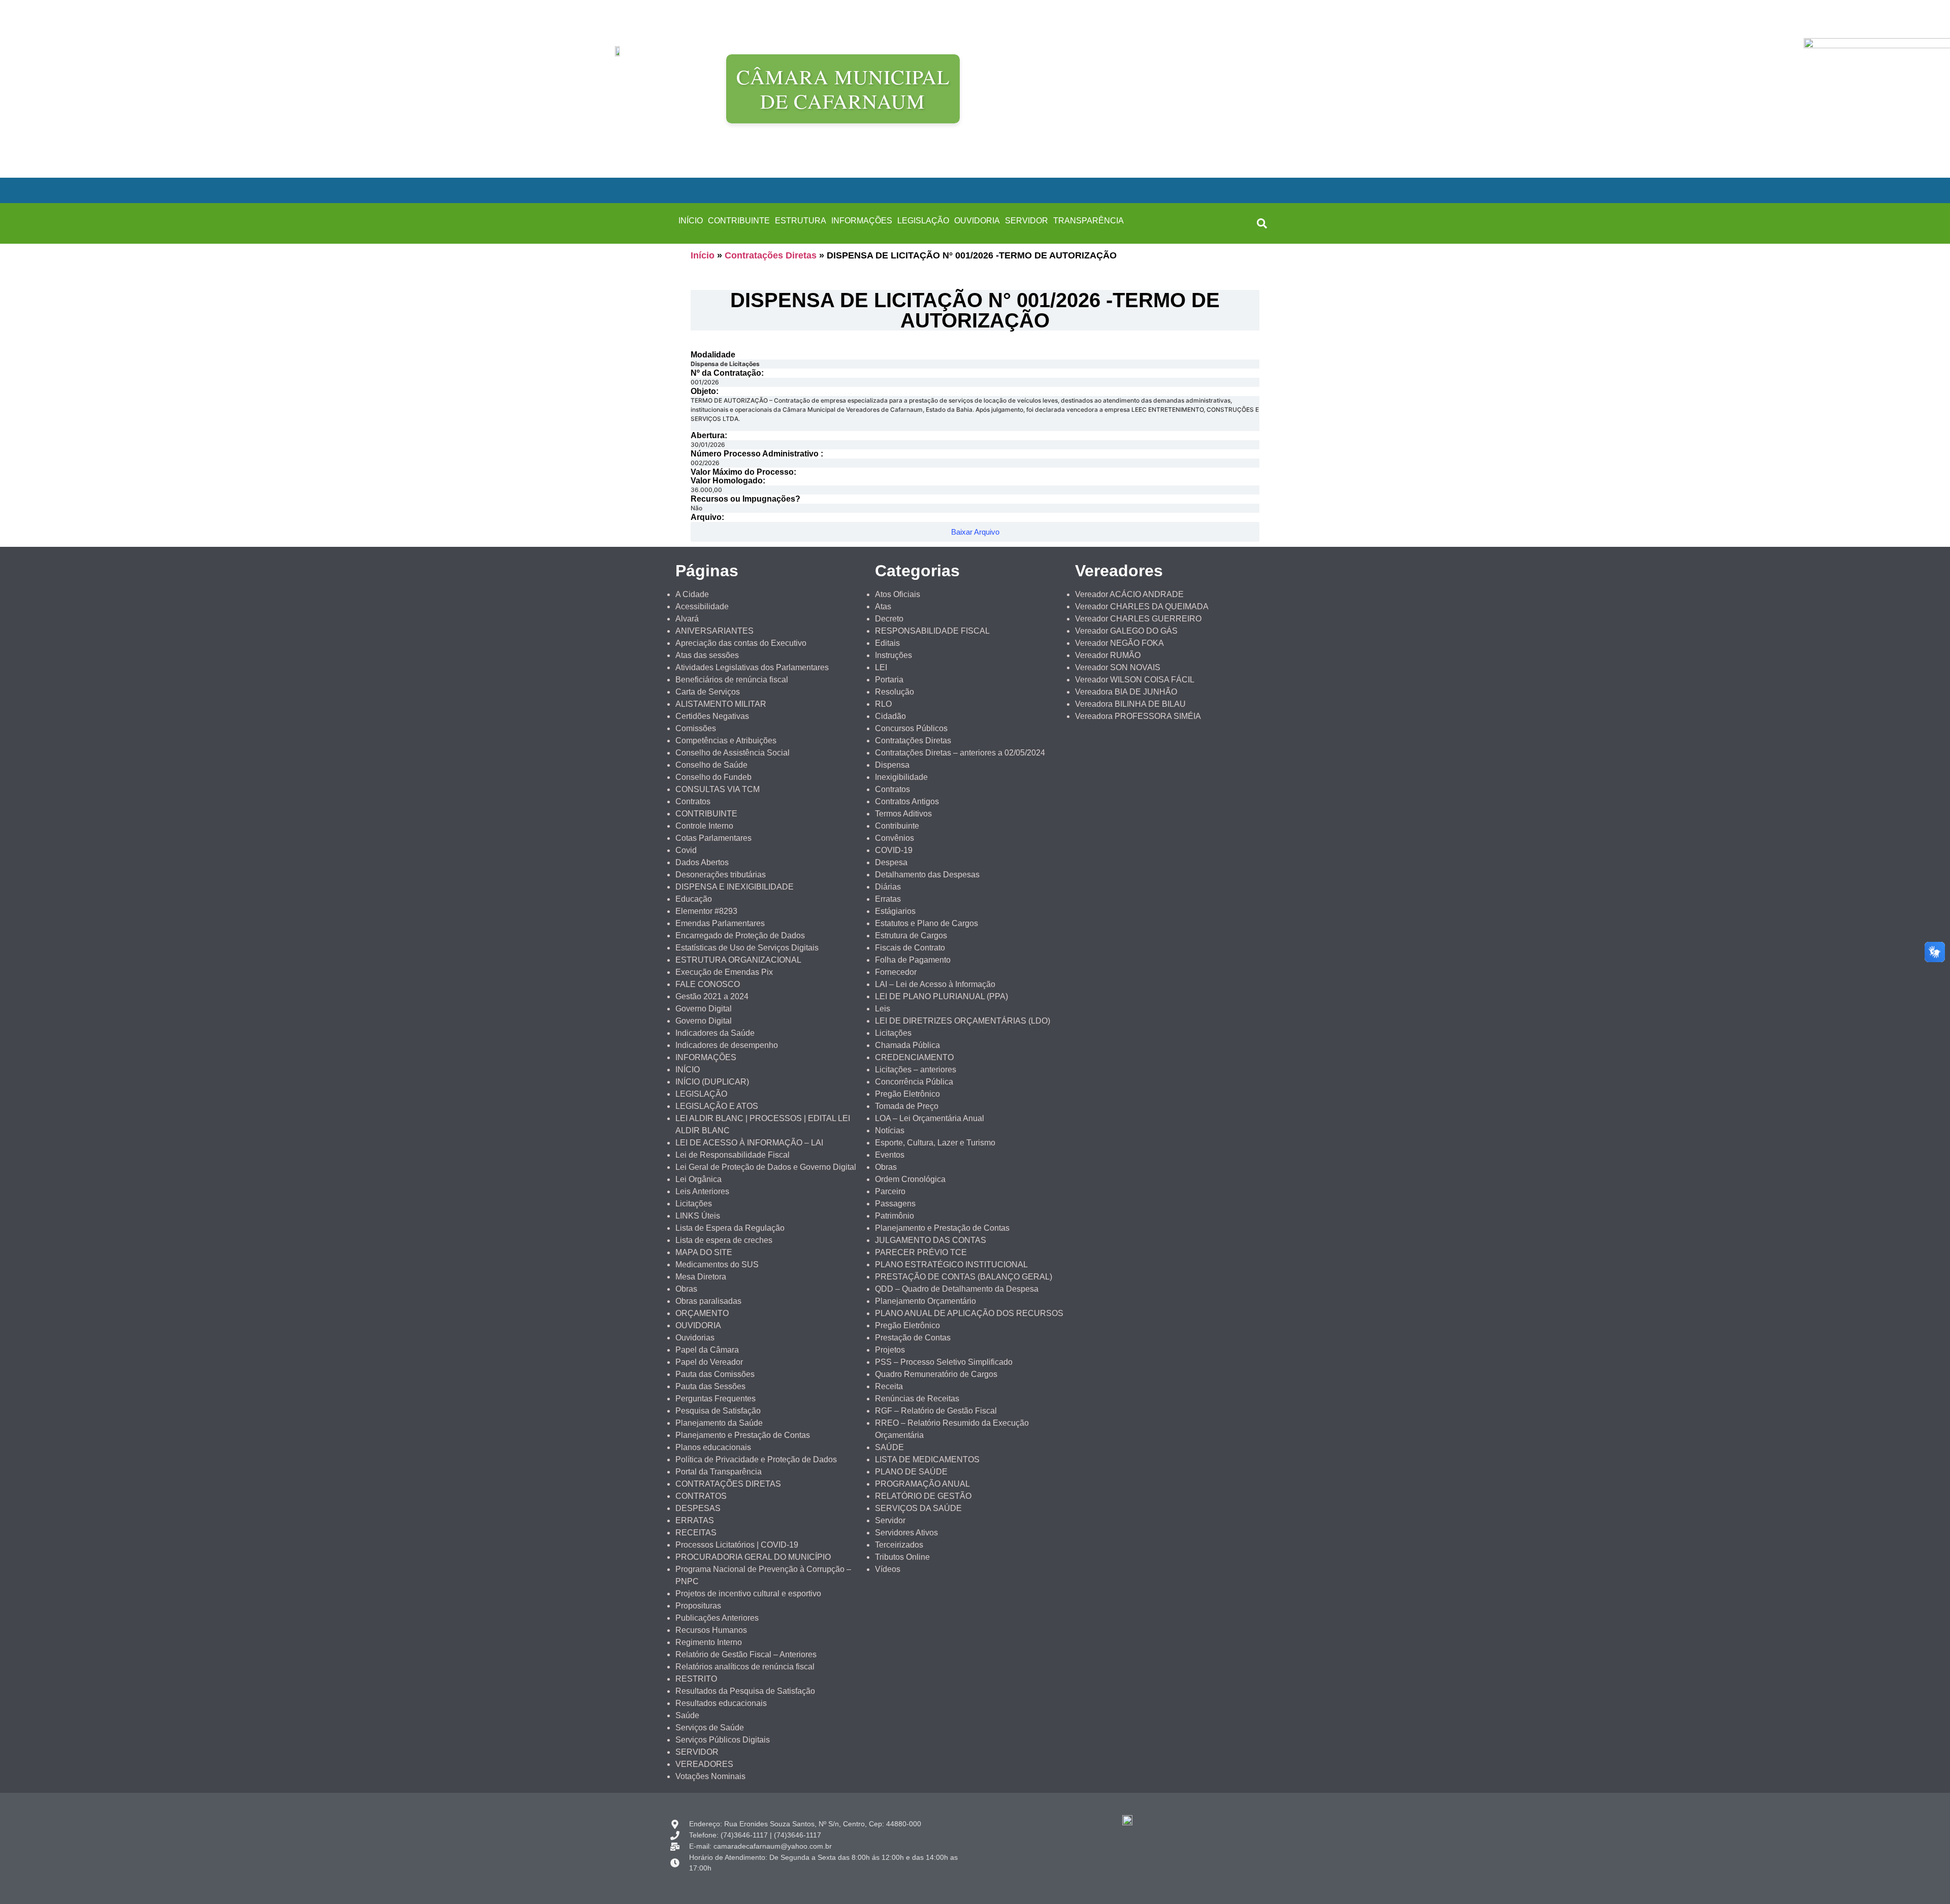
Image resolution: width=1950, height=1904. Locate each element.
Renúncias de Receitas (917, 1399)
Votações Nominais (710, 1776)
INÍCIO (691, 221)
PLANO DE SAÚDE (911, 1472)
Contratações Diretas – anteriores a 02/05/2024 (960, 753)
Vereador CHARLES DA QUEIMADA (1142, 606)
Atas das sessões (707, 655)
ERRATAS (695, 1520)
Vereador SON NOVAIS (1118, 667)
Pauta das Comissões (715, 1374)
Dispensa (892, 765)
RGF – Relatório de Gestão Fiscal (936, 1411)
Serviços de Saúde (710, 1728)
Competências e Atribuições (726, 741)
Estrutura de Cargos (911, 935)
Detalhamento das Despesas (927, 875)
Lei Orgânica (698, 1179)
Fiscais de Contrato (910, 948)
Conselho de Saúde (711, 765)
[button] (1262, 223)
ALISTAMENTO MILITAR (721, 704)
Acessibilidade (702, 606)
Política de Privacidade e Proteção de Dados (756, 1459)
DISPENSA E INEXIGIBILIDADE (735, 887)
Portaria (889, 680)
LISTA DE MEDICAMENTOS (927, 1459)
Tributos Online (902, 1557)
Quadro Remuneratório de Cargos (936, 1374)
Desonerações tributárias (721, 875)
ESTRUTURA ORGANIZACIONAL (738, 960)
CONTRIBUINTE (739, 221)
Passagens (895, 1204)
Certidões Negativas (712, 716)
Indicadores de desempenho (727, 1045)
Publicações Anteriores (717, 1618)
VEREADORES (704, 1764)
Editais (887, 643)
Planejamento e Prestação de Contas (743, 1435)
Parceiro (890, 1191)
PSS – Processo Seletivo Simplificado (944, 1362)
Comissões (696, 728)
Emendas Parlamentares (720, 923)
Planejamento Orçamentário (925, 1301)
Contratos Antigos (907, 801)
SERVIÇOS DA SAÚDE (918, 1508)
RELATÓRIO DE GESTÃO (923, 1496)
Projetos (890, 1350)
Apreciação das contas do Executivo (741, 643)
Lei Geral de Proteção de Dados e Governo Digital (766, 1167)
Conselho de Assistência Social (733, 753)
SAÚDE (889, 1447)
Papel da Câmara (707, 1350)
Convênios (895, 838)
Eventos (890, 1155)
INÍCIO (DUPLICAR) (712, 1082)
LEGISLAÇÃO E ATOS (717, 1106)
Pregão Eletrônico (907, 1094)
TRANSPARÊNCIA (1088, 221)
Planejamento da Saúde (719, 1423)
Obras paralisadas (708, 1301)
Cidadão (890, 716)
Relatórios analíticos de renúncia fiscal (745, 1667)
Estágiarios (895, 911)
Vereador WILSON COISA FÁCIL (1135, 680)
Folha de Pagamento (913, 960)
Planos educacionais (713, 1447)
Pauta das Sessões (710, 1386)
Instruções (893, 655)
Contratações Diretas (771, 255)
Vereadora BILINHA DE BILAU (1130, 704)
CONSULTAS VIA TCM (718, 789)
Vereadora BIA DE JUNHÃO (1126, 692)
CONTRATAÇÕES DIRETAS (728, 1484)
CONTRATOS (701, 1496)
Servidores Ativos (906, 1533)
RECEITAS (696, 1533)
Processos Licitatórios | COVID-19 (737, 1545)
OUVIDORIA (977, 221)
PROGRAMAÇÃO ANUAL (922, 1484)
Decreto (889, 619)
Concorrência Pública (914, 1082)
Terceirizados (899, 1545)
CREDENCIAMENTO (914, 1057)
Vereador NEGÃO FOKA (1119, 643)
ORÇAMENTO (702, 1313)
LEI (881, 667)
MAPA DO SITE (704, 1252)
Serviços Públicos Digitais (723, 1740)
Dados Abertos (702, 862)
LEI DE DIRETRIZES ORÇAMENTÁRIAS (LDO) (963, 1021)
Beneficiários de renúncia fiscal (732, 680)
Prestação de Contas (913, 1338)
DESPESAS (698, 1508)
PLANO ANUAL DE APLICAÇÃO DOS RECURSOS (969, 1313)
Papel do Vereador (709, 1362)
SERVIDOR (1027, 221)
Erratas (888, 899)
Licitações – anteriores (916, 1070)
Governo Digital (704, 1009)
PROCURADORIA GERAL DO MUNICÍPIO (753, 1557)
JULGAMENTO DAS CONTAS (931, 1240)
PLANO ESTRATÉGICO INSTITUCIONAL (951, 1265)
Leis (883, 1009)
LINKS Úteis (698, 1216)
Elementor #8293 (706, 911)
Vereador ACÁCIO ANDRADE (1129, 594)
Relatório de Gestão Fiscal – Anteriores (746, 1654)
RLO (883, 704)
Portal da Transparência (719, 1472)
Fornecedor (896, 972)
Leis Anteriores (702, 1191)
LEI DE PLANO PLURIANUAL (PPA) (941, 996)
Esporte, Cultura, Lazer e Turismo (935, 1143)
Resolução (895, 692)
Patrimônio (895, 1216)
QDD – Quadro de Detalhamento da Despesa (957, 1289)
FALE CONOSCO (708, 984)
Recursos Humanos (711, 1630)
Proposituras (698, 1606)
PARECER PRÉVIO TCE (921, 1252)
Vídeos (888, 1569)
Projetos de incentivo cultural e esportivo (748, 1594)
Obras (686, 1289)
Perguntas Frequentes (716, 1399)
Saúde (687, 1715)
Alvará (687, 619)
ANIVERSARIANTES (714, 631)
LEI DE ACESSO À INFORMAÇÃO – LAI (749, 1143)
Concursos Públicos (911, 728)
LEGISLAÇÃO (923, 221)
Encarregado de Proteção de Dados (740, 935)
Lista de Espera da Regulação (730, 1228)
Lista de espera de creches (724, 1240)
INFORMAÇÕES (862, 221)
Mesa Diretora (701, 1277)
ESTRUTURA (801, 221)
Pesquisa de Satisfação (718, 1411)
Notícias (890, 1130)
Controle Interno (704, 826)
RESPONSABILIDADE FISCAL (932, 631)
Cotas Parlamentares (713, 838)
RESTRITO (696, 1679)
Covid (686, 850)
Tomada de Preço (907, 1106)
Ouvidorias (695, 1338)
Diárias (888, 887)
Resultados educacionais (721, 1703)
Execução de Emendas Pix (724, 972)
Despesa (891, 862)
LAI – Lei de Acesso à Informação (935, 984)
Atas (883, 606)
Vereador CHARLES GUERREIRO (1138, 619)
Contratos (693, 801)
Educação (694, 899)
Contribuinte (897, 826)
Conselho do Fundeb (713, 777)
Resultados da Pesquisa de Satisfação (745, 1691)
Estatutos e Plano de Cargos (927, 923)
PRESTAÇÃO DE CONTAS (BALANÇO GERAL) (964, 1277)
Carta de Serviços (708, 692)
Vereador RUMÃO (1108, 655)
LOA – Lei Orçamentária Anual (930, 1118)
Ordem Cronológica (910, 1179)
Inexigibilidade (901, 777)
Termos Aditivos (903, 814)
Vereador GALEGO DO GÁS (1126, 631)
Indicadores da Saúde (715, 1033)
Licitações (694, 1204)
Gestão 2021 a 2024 (712, 996)
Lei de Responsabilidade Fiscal (733, 1155)
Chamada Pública (907, 1045)
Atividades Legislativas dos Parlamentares (752, 667)
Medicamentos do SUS (717, 1265)
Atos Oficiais (898, 594)
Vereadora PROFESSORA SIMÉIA (1138, 716)
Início (703, 255)
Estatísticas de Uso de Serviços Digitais (747, 948)
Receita (889, 1386)
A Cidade (692, 594)
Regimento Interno (709, 1642)
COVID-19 (894, 850)
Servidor (890, 1520)
